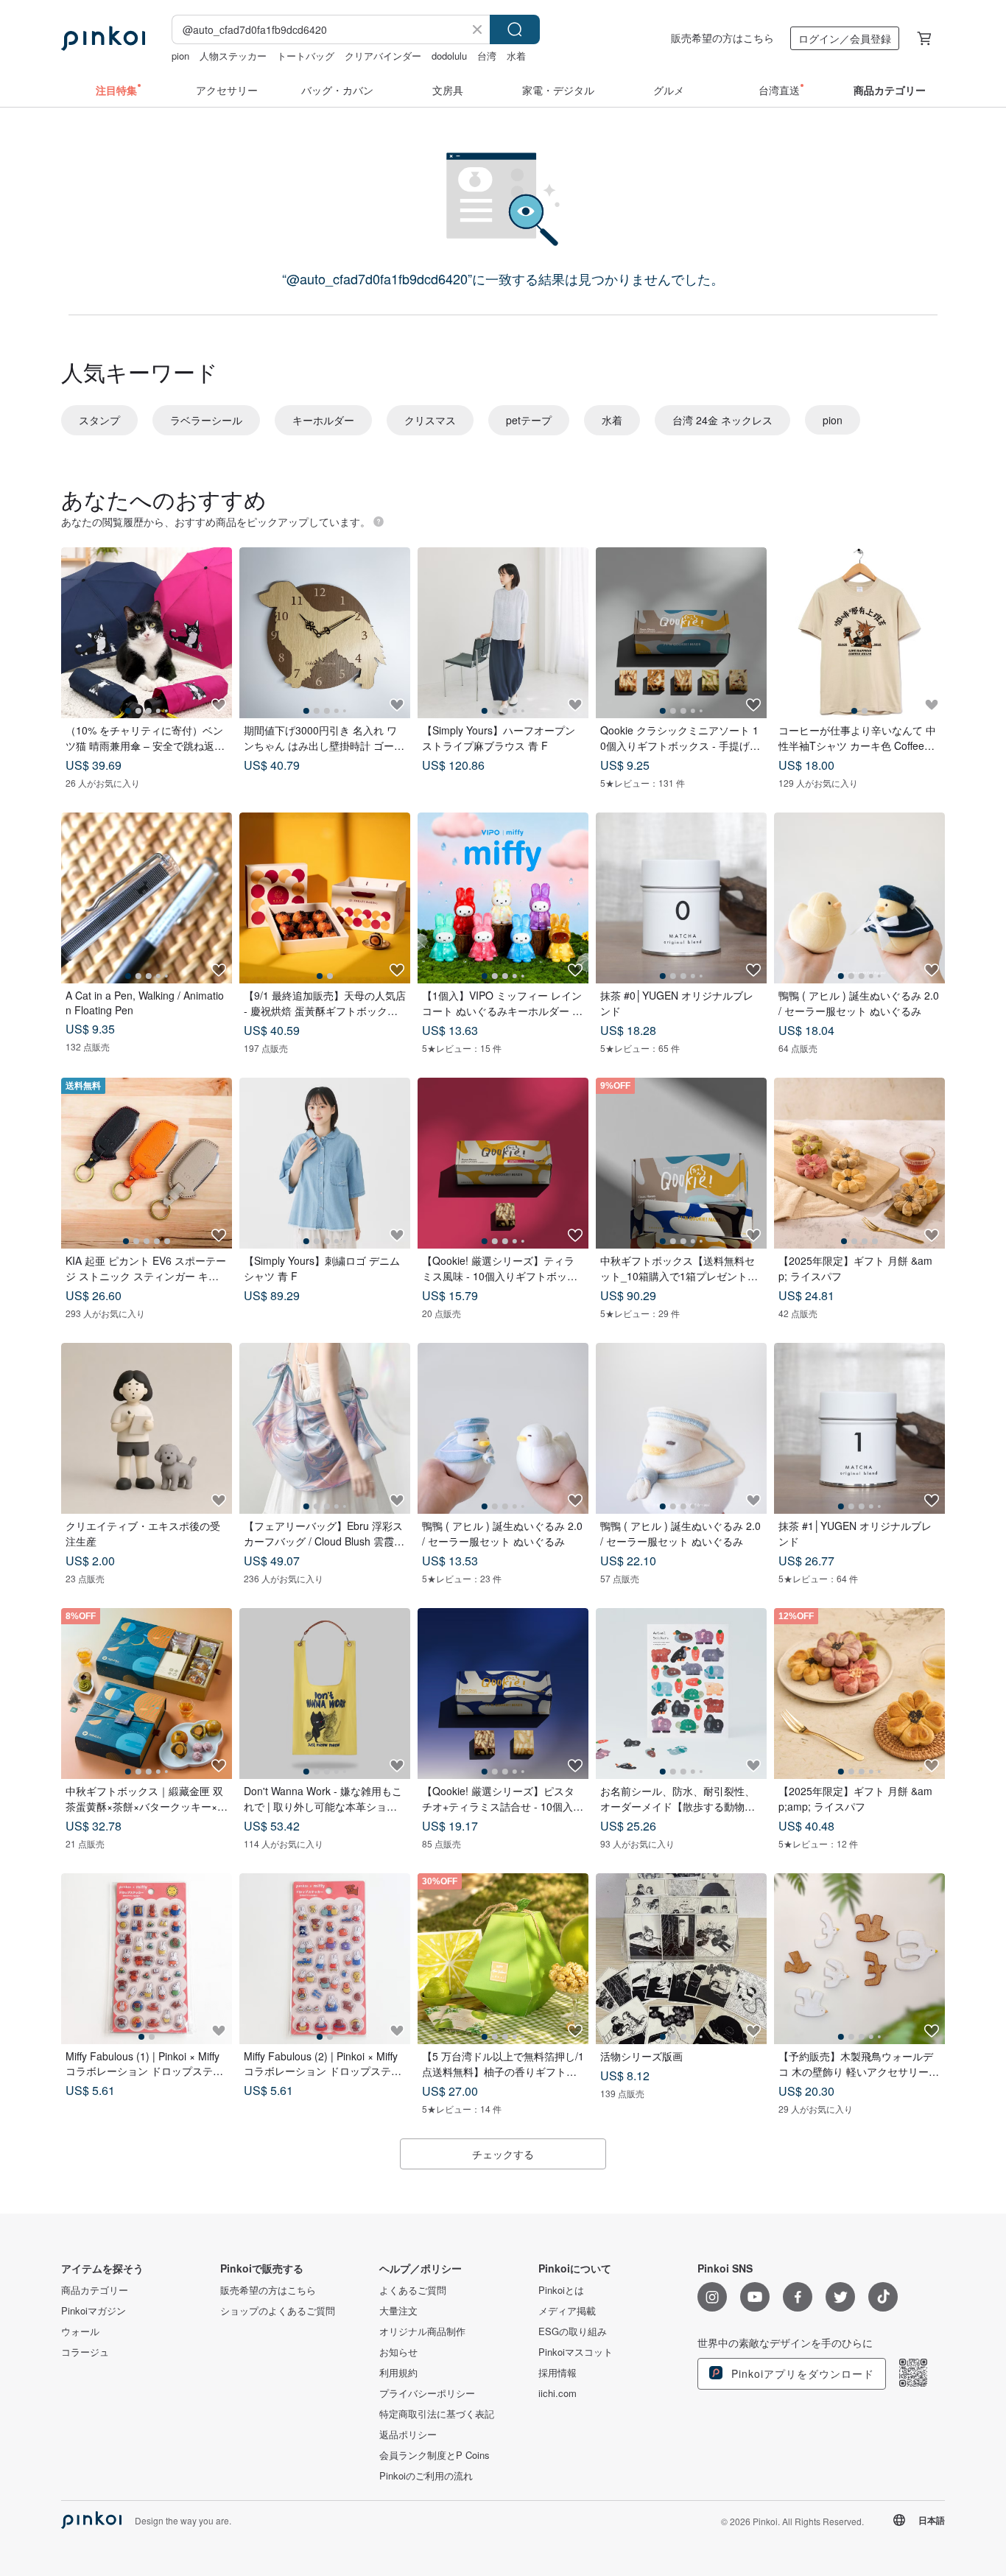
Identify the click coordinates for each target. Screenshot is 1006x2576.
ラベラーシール (206, 420)
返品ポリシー (408, 2435)
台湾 (487, 56)
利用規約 (398, 2373)
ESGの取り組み (573, 2331)
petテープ (529, 420)
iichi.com (557, 2393)
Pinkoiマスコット (576, 2352)
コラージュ (85, 2352)
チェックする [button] (503, 2154)
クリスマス (430, 420)
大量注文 (398, 2311)
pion (180, 56)
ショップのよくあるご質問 (278, 2311)
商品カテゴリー (95, 2290)
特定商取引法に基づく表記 (437, 2414)
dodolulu (449, 56)
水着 (516, 56)
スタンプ (99, 420)
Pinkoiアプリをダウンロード (801, 2373)
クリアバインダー (383, 56)
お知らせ (398, 2352)
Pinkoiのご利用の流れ (426, 2476)
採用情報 (557, 2373)
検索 (515, 29)
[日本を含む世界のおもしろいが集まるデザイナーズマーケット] (103, 38)
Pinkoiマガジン (94, 2311)
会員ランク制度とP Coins (435, 2455)
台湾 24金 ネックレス (722, 420)
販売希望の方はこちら (722, 38)
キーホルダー (323, 420)
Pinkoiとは (561, 2290)
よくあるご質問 (413, 2290)
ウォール (80, 2331)
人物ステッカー (233, 56)
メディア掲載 (567, 2311)
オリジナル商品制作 (422, 2331)
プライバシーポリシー (427, 2393)
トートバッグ (306, 56)
